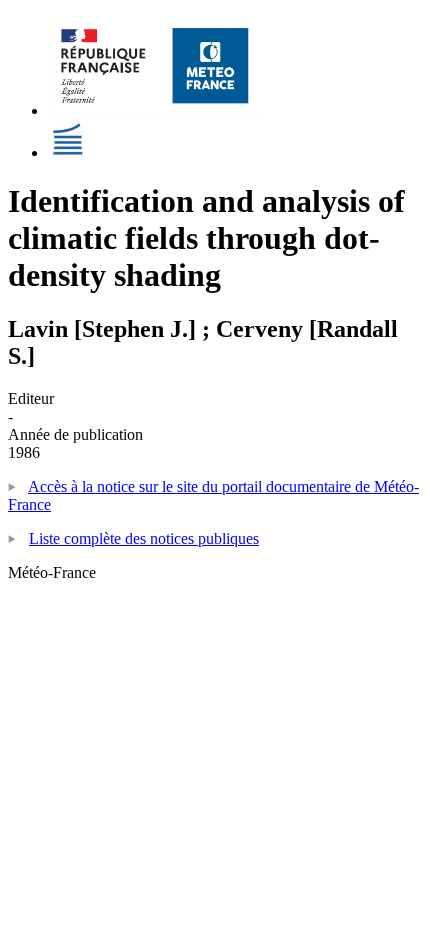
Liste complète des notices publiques (144, 538)
